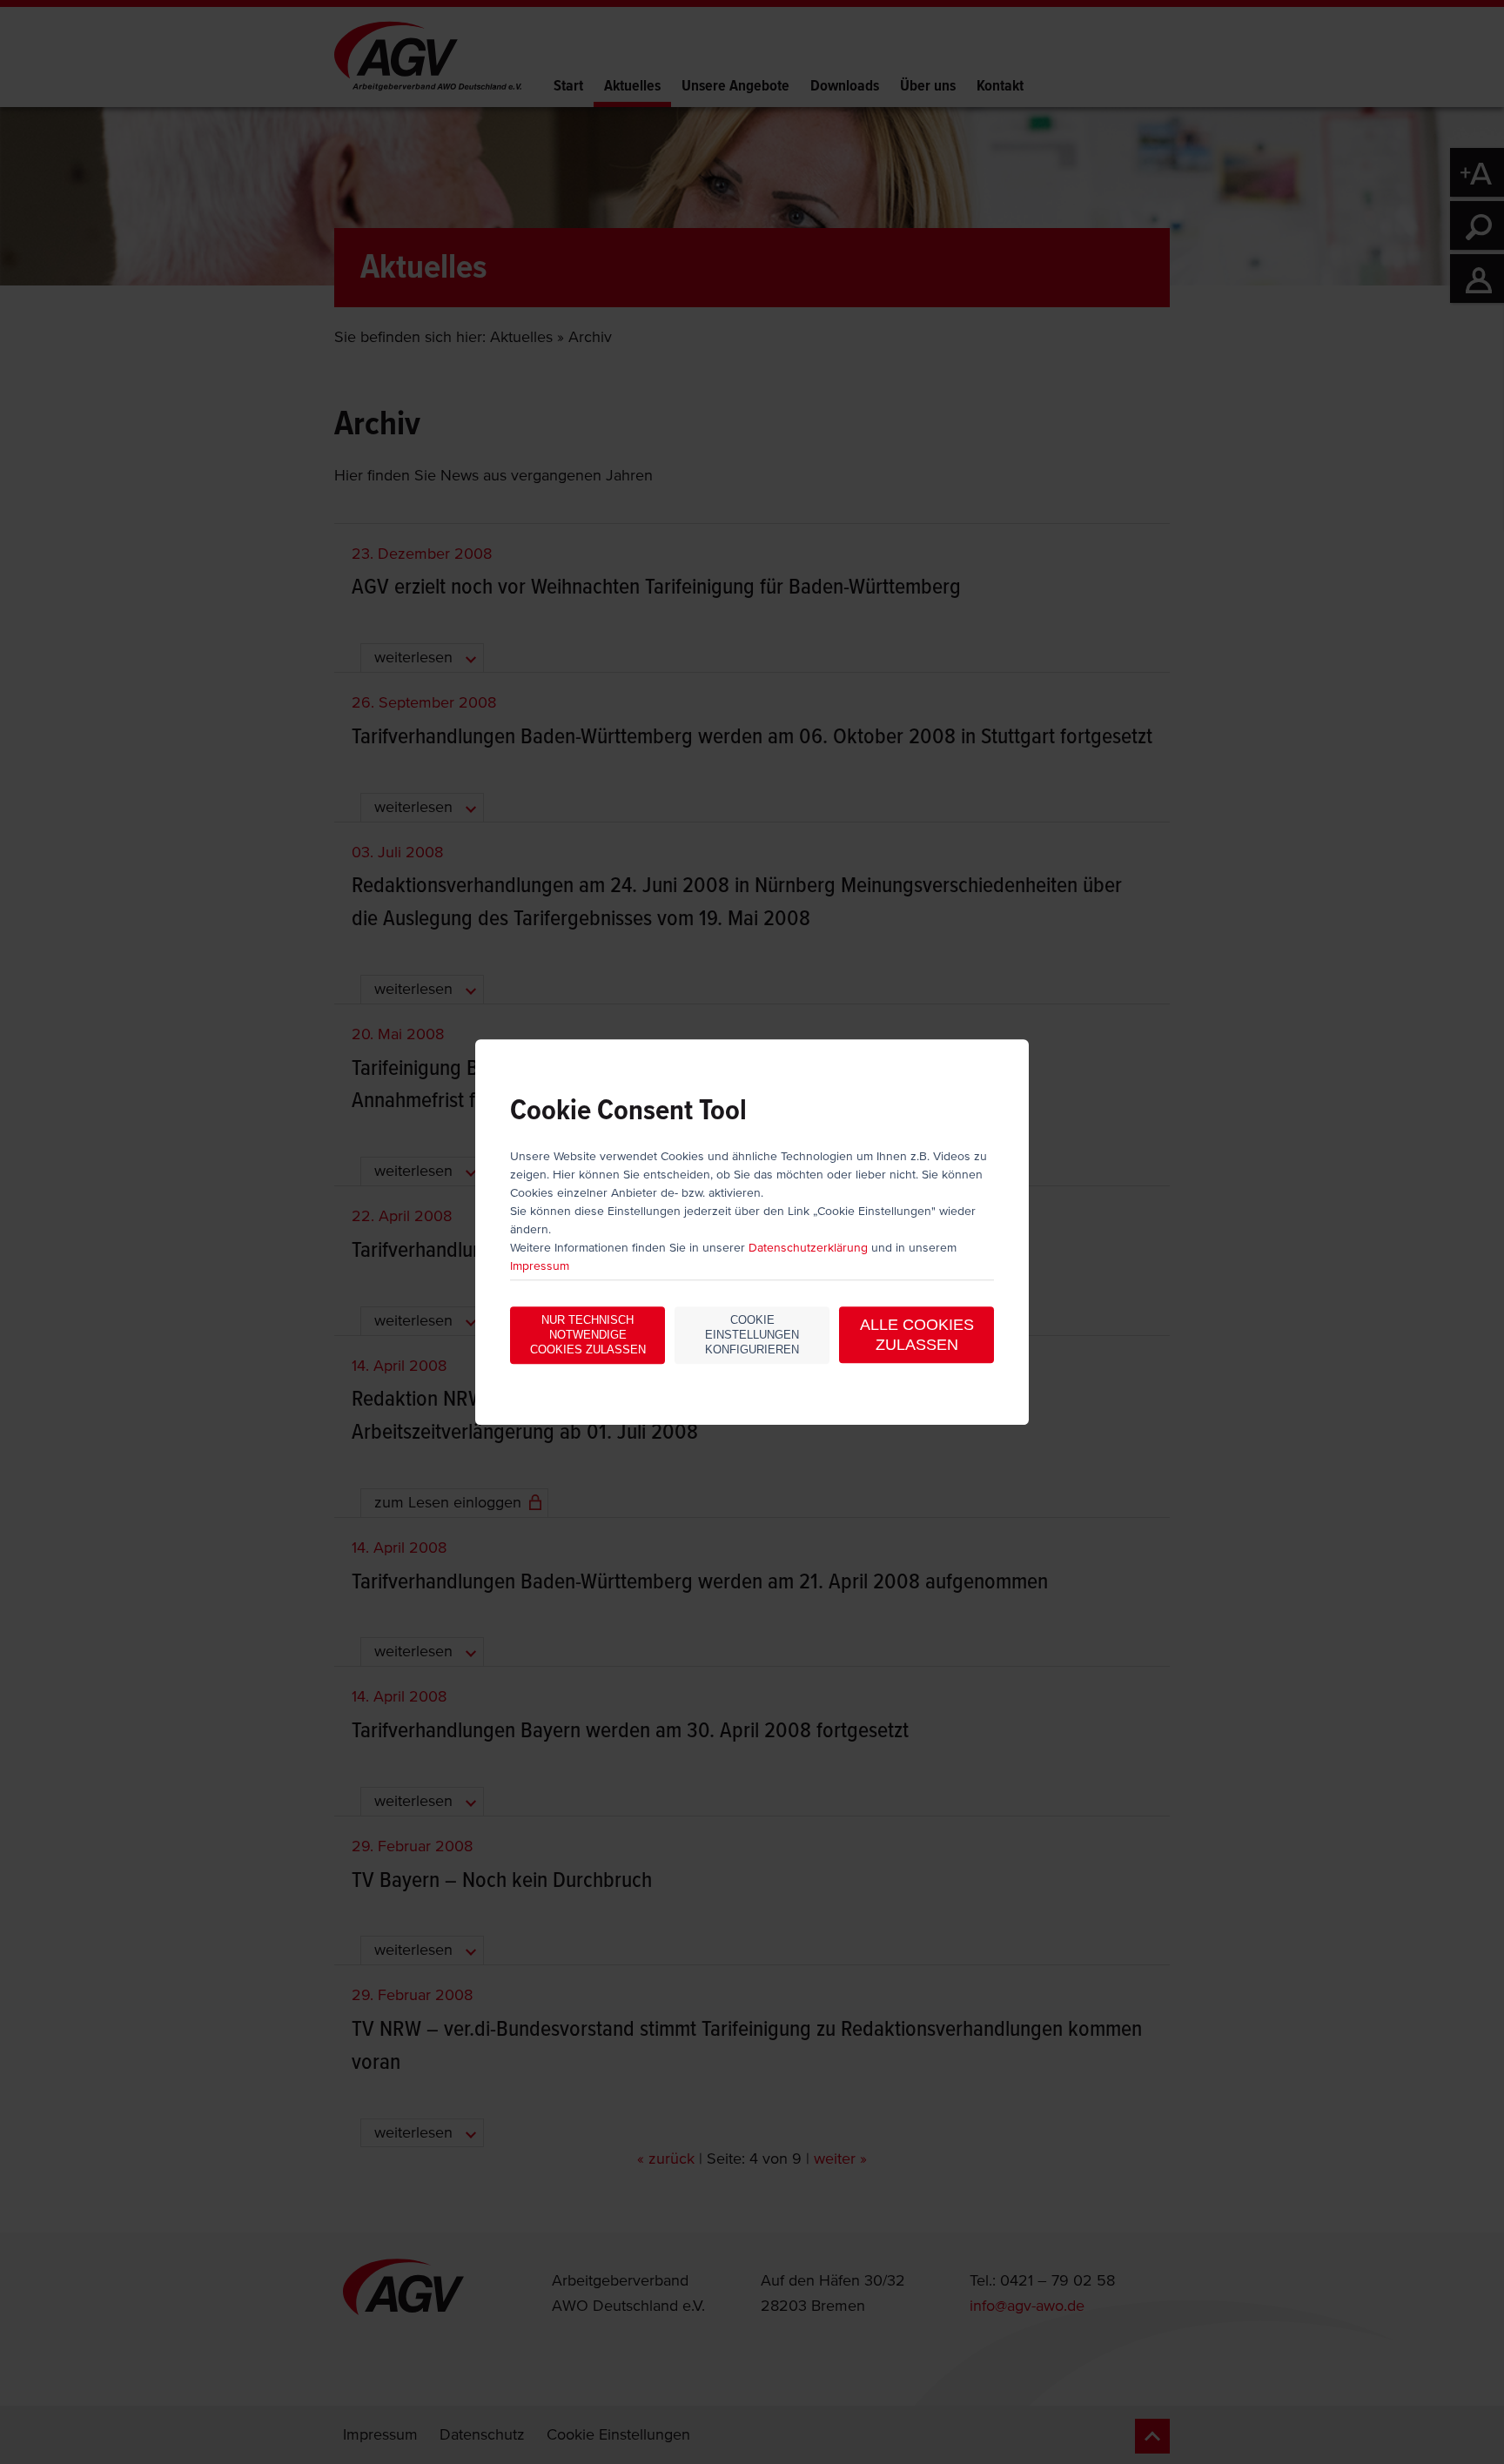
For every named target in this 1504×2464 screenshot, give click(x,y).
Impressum (540, 1267)
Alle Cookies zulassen (917, 1336)
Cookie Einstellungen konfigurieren (752, 1336)
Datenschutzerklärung (808, 1249)
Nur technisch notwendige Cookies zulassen (588, 1336)
